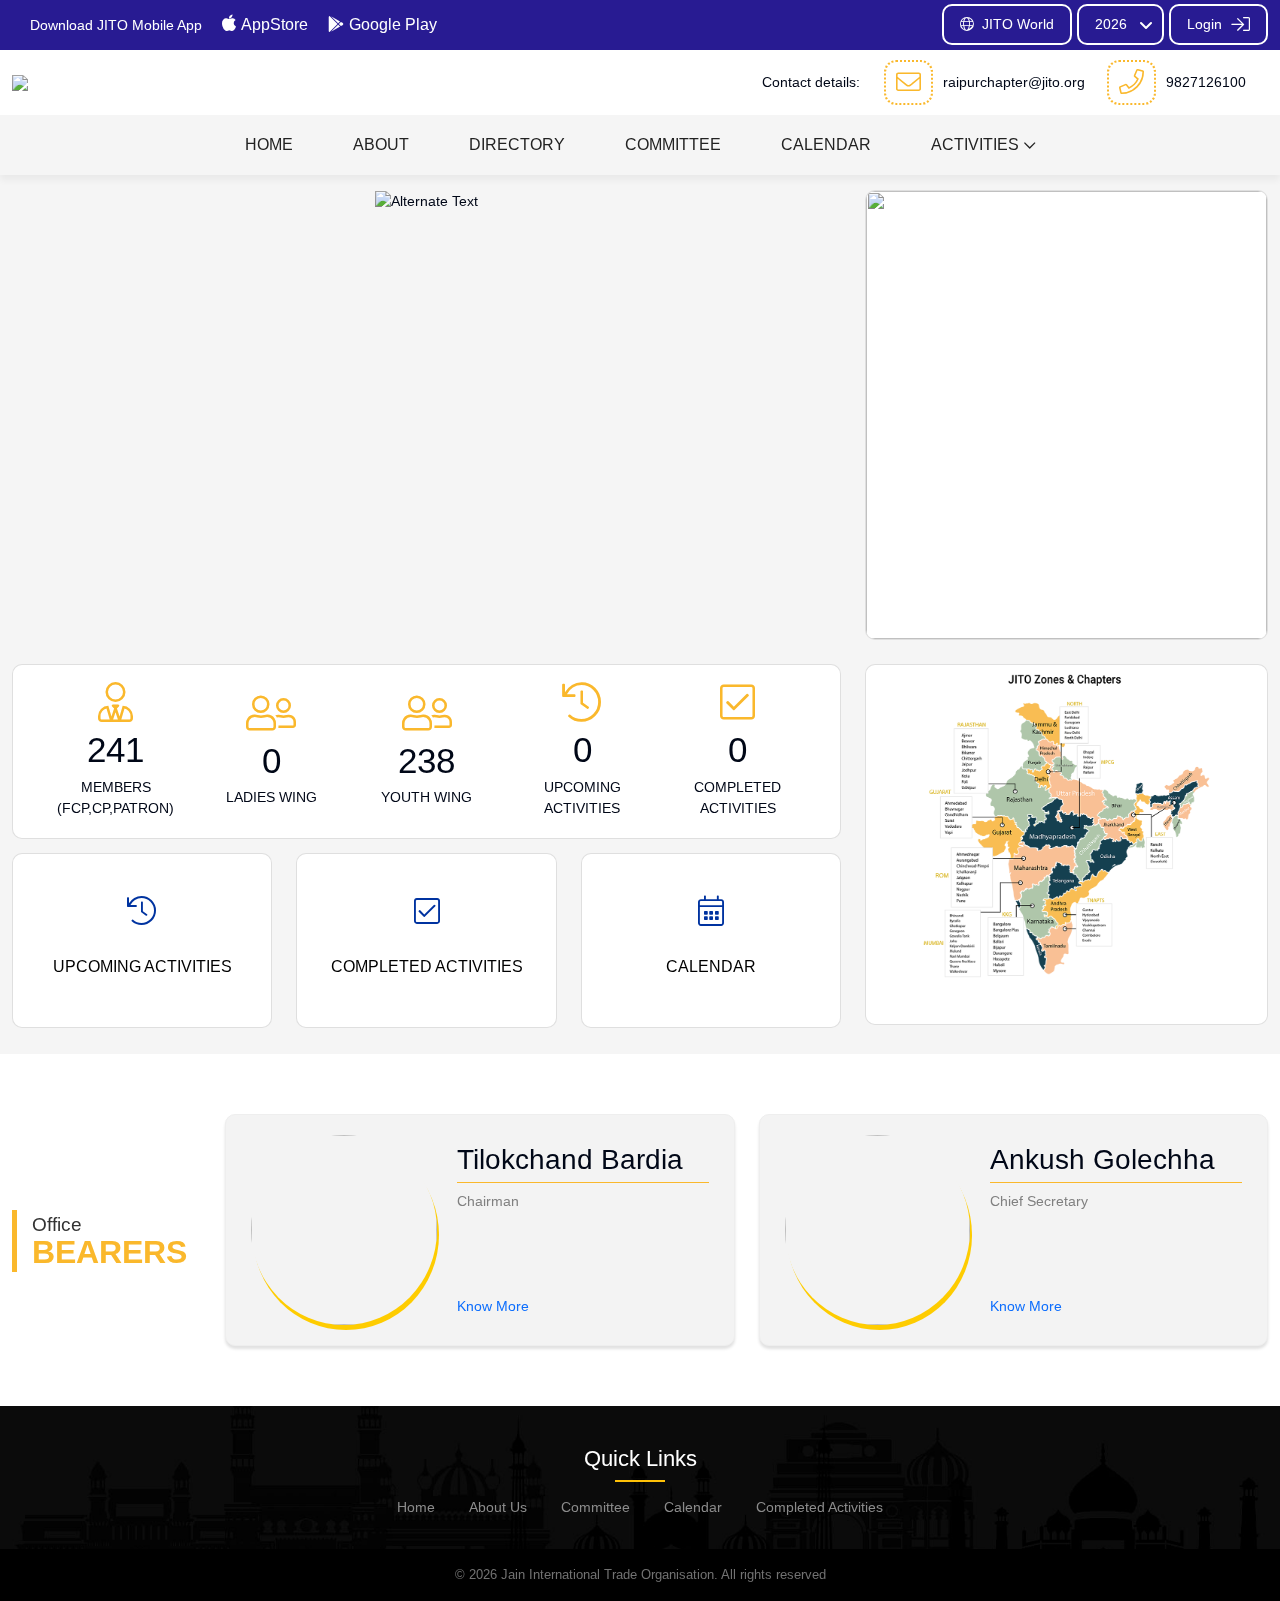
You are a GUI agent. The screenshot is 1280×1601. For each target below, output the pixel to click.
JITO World (1018, 24)
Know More (493, 1306)
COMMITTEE (673, 144)
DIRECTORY (517, 144)
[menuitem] (269, 145)
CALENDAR (826, 144)
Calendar (693, 1507)
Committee (595, 1507)
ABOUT (381, 144)
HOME (269, 144)
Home (416, 1507)
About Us (498, 1507)
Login (1206, 24)
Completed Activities (819, 1507)
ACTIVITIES (975, 144)
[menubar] (640, 145)
